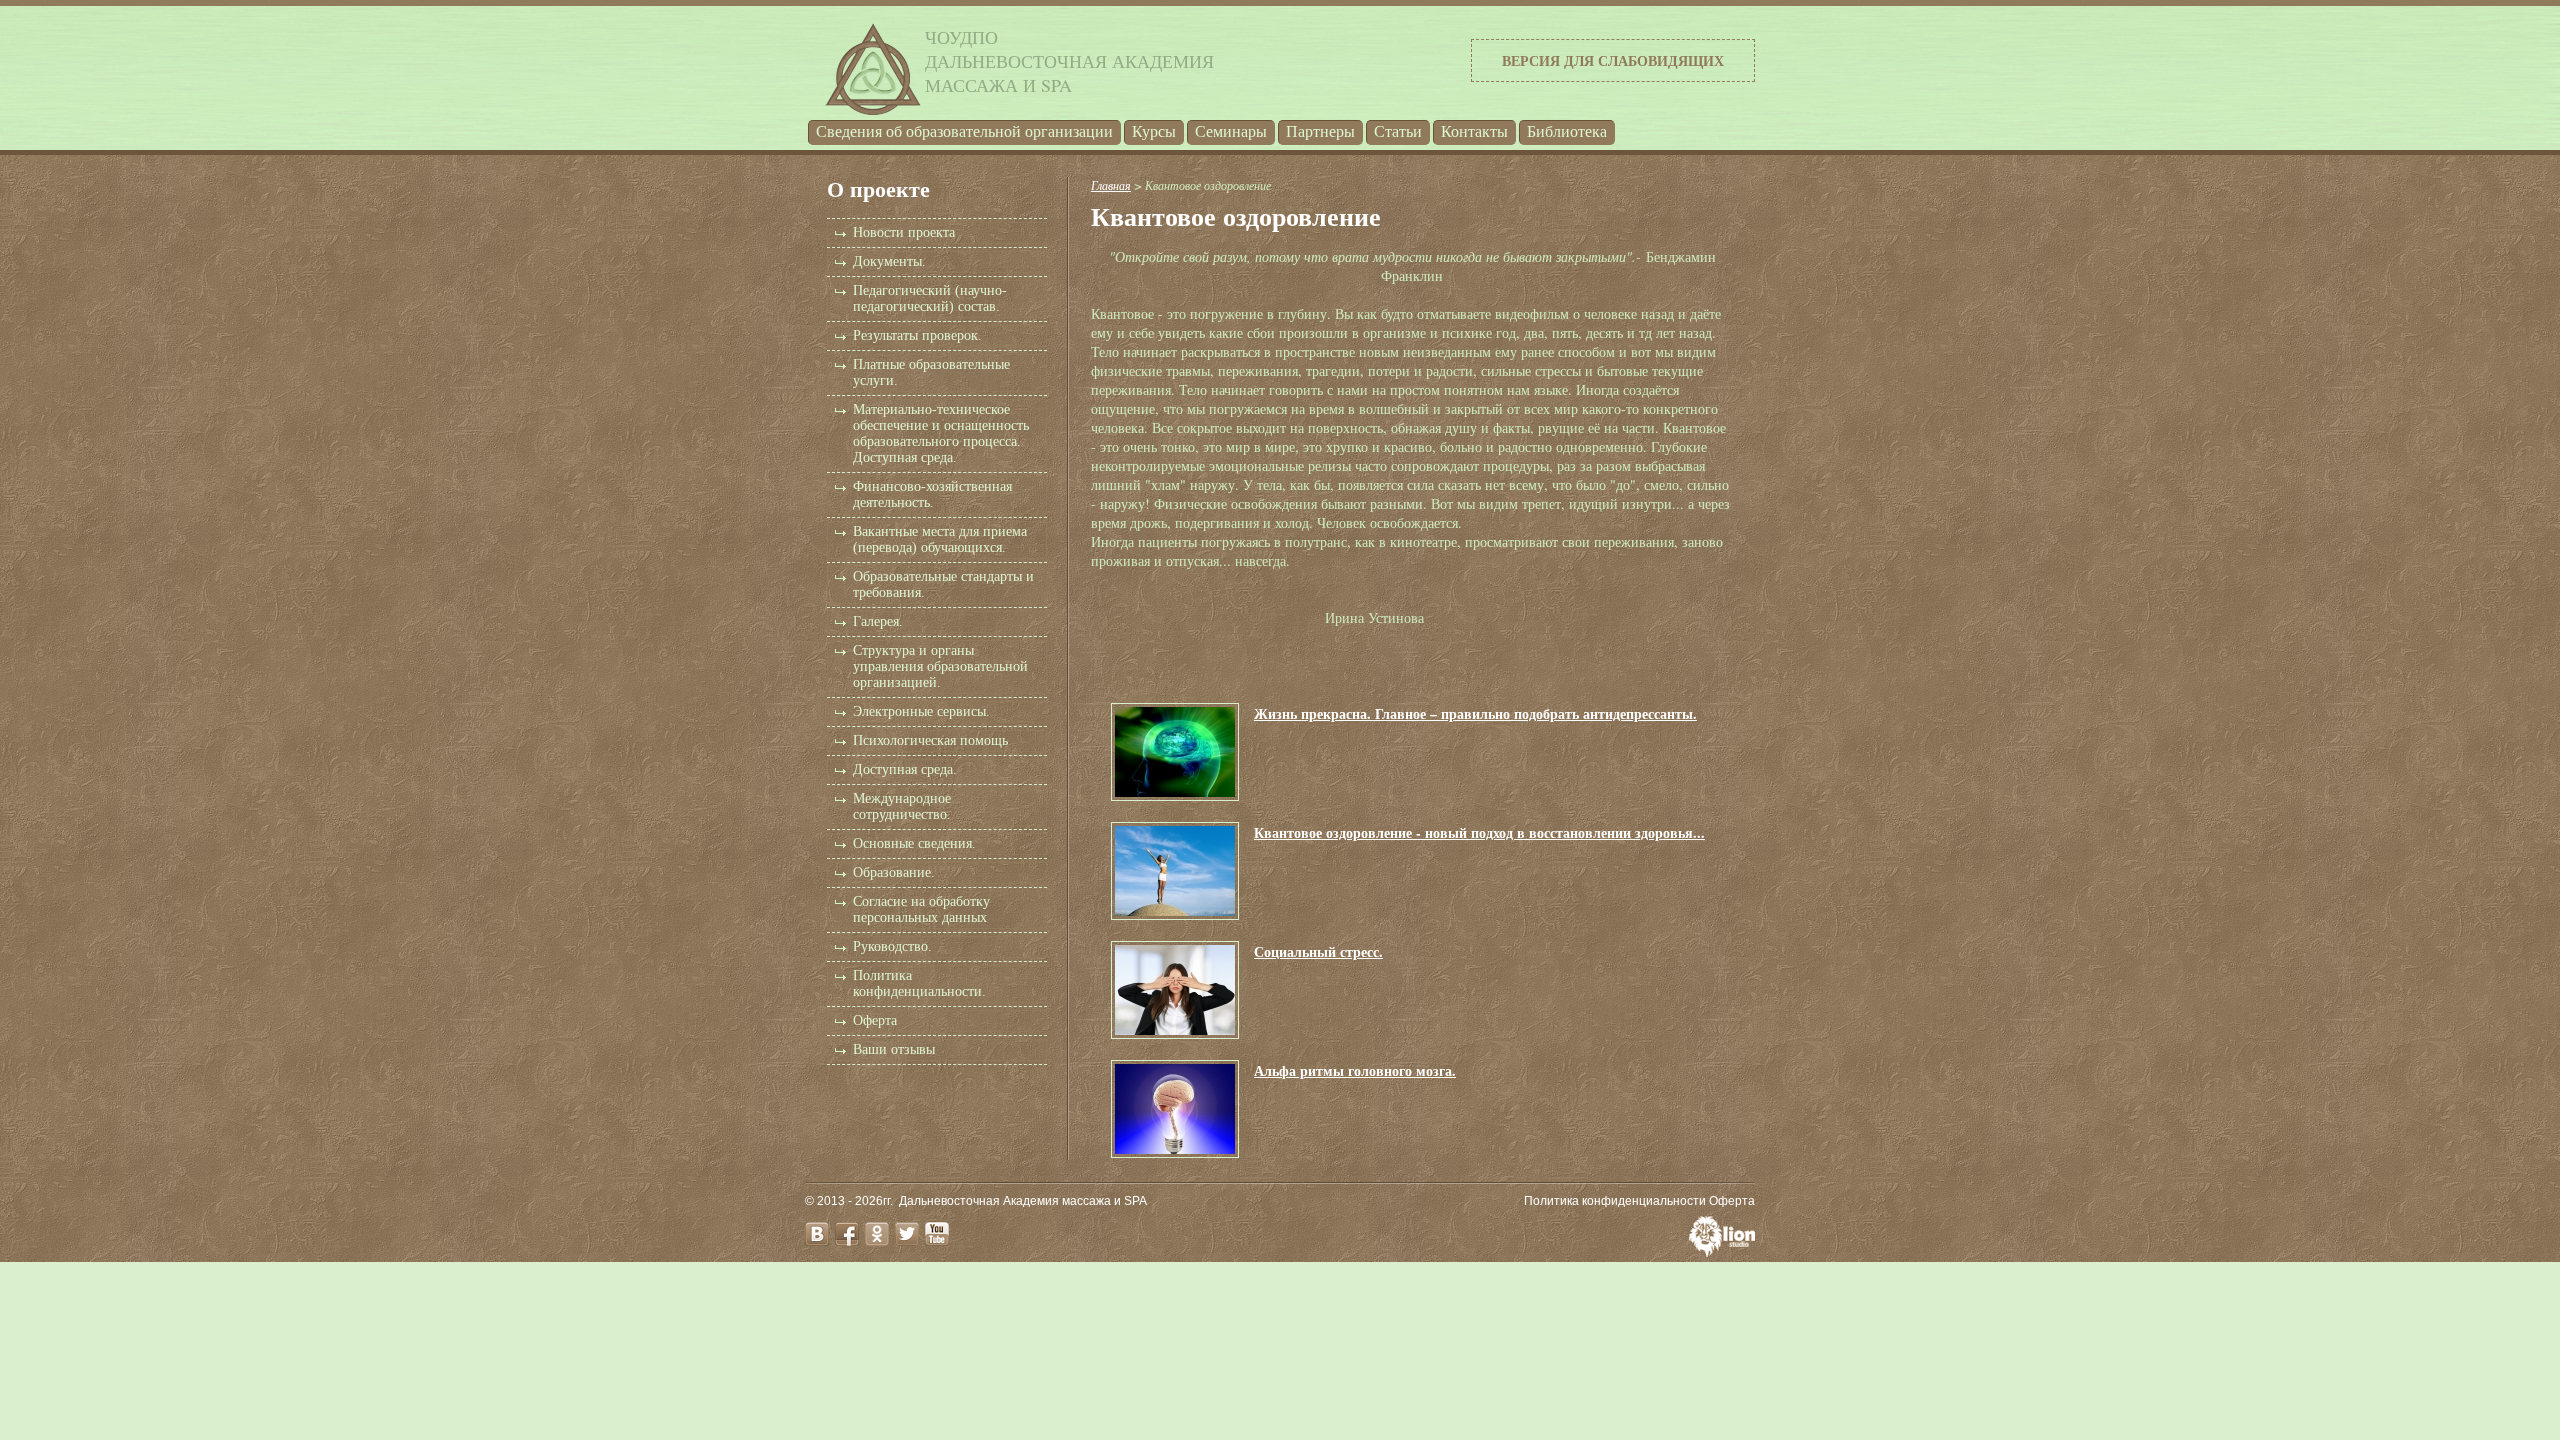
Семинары (1231, 131)
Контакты (1474, 131)
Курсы (1154, 131)
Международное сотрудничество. (902, 806)
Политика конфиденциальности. (919, 983)
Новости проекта (904, 232)
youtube (937, 1234)
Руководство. (892, 946)
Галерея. (878, 621)
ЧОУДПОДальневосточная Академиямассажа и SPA (1069, 61)
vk (817, 1234)
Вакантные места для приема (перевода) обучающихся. (940, 539)
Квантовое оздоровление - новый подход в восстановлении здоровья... (1479, 832)
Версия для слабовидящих (1613, 60)
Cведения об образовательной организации (964, 131)
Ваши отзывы (894, 1049)
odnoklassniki (877, 1234)
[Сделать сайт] (1722, 1252)
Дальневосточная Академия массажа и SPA (1023, 1201)
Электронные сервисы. (921, 711)
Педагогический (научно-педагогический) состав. (930, 298)
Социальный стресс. (1318, 951)
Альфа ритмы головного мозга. (1355, 1070)
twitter (907, 1234)
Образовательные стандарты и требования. (943, 584)
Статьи (1398, 131)
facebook (847, 1234)
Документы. (889, 261)
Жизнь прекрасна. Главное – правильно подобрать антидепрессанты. (1475, 713)
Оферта (875, 1020)
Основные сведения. (914, 843)
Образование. (894, 872)
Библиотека (1567, 131)
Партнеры (1320, 131)
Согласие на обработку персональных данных (921, 909)
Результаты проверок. (917, 335)
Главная (1111, 185)
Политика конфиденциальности (1615, 1201)
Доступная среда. (905, 769)
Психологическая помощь (930, 740)
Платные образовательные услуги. (931, 372)
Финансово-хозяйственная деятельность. (932, 494)
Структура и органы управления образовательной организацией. (940, 666)
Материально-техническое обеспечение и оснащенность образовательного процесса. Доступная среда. (941, 433)
